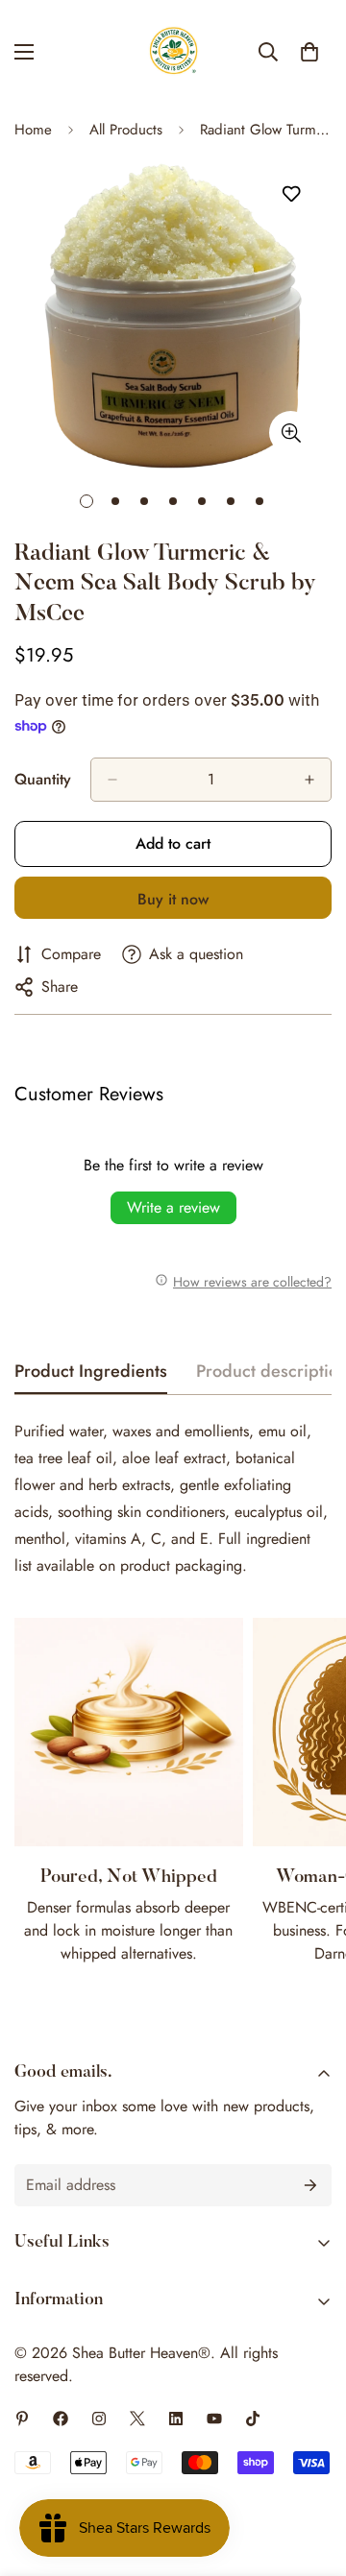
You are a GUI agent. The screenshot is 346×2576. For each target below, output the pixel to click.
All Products (126, 130)
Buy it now (173, 899)
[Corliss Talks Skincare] (22, 2419)
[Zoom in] (291, 433)
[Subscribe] (310, 2185)
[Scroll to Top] (311, 2474)
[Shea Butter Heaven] (173, 52)
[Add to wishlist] (291, 194)
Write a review (173, 1207)
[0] (309, 52)
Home (33, 130)
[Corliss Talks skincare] (214, 2419)
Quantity (43, 779)
